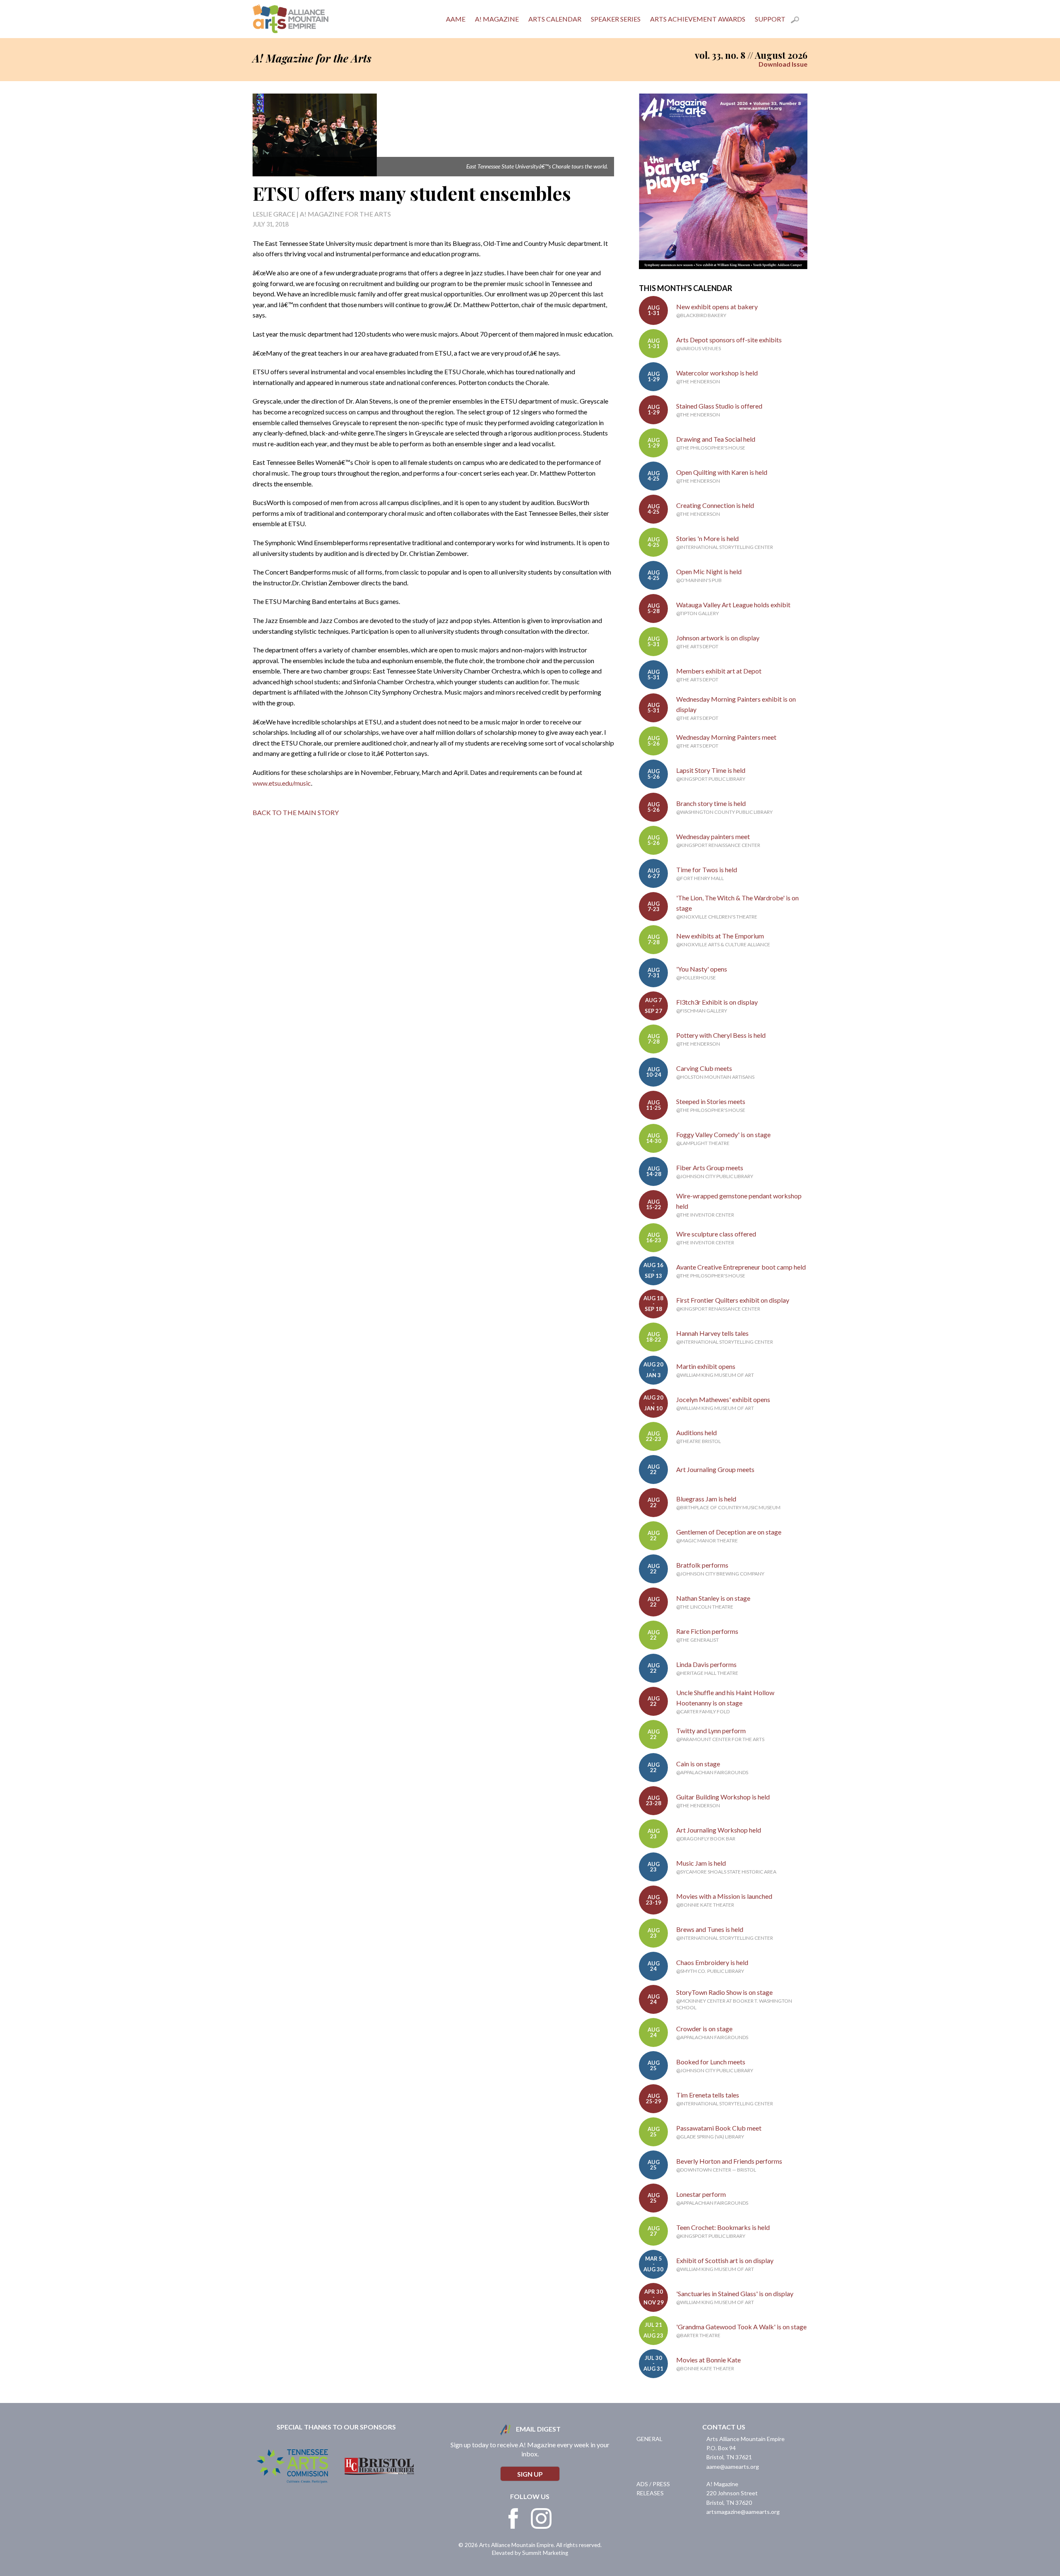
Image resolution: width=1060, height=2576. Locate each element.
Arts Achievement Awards (698, 19)
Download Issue (783, 64)
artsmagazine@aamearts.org (743, 2512)
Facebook (513, 2518)
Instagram (541, 2518)
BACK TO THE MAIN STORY (296, 812)
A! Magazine (497, 19)
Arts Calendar (555, 19)
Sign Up (530, 2474)
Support (770, 19)
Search (799, 21)
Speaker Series (616, 19)
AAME (456, 19)
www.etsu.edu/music (282, 783)
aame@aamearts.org (733, 2467)
